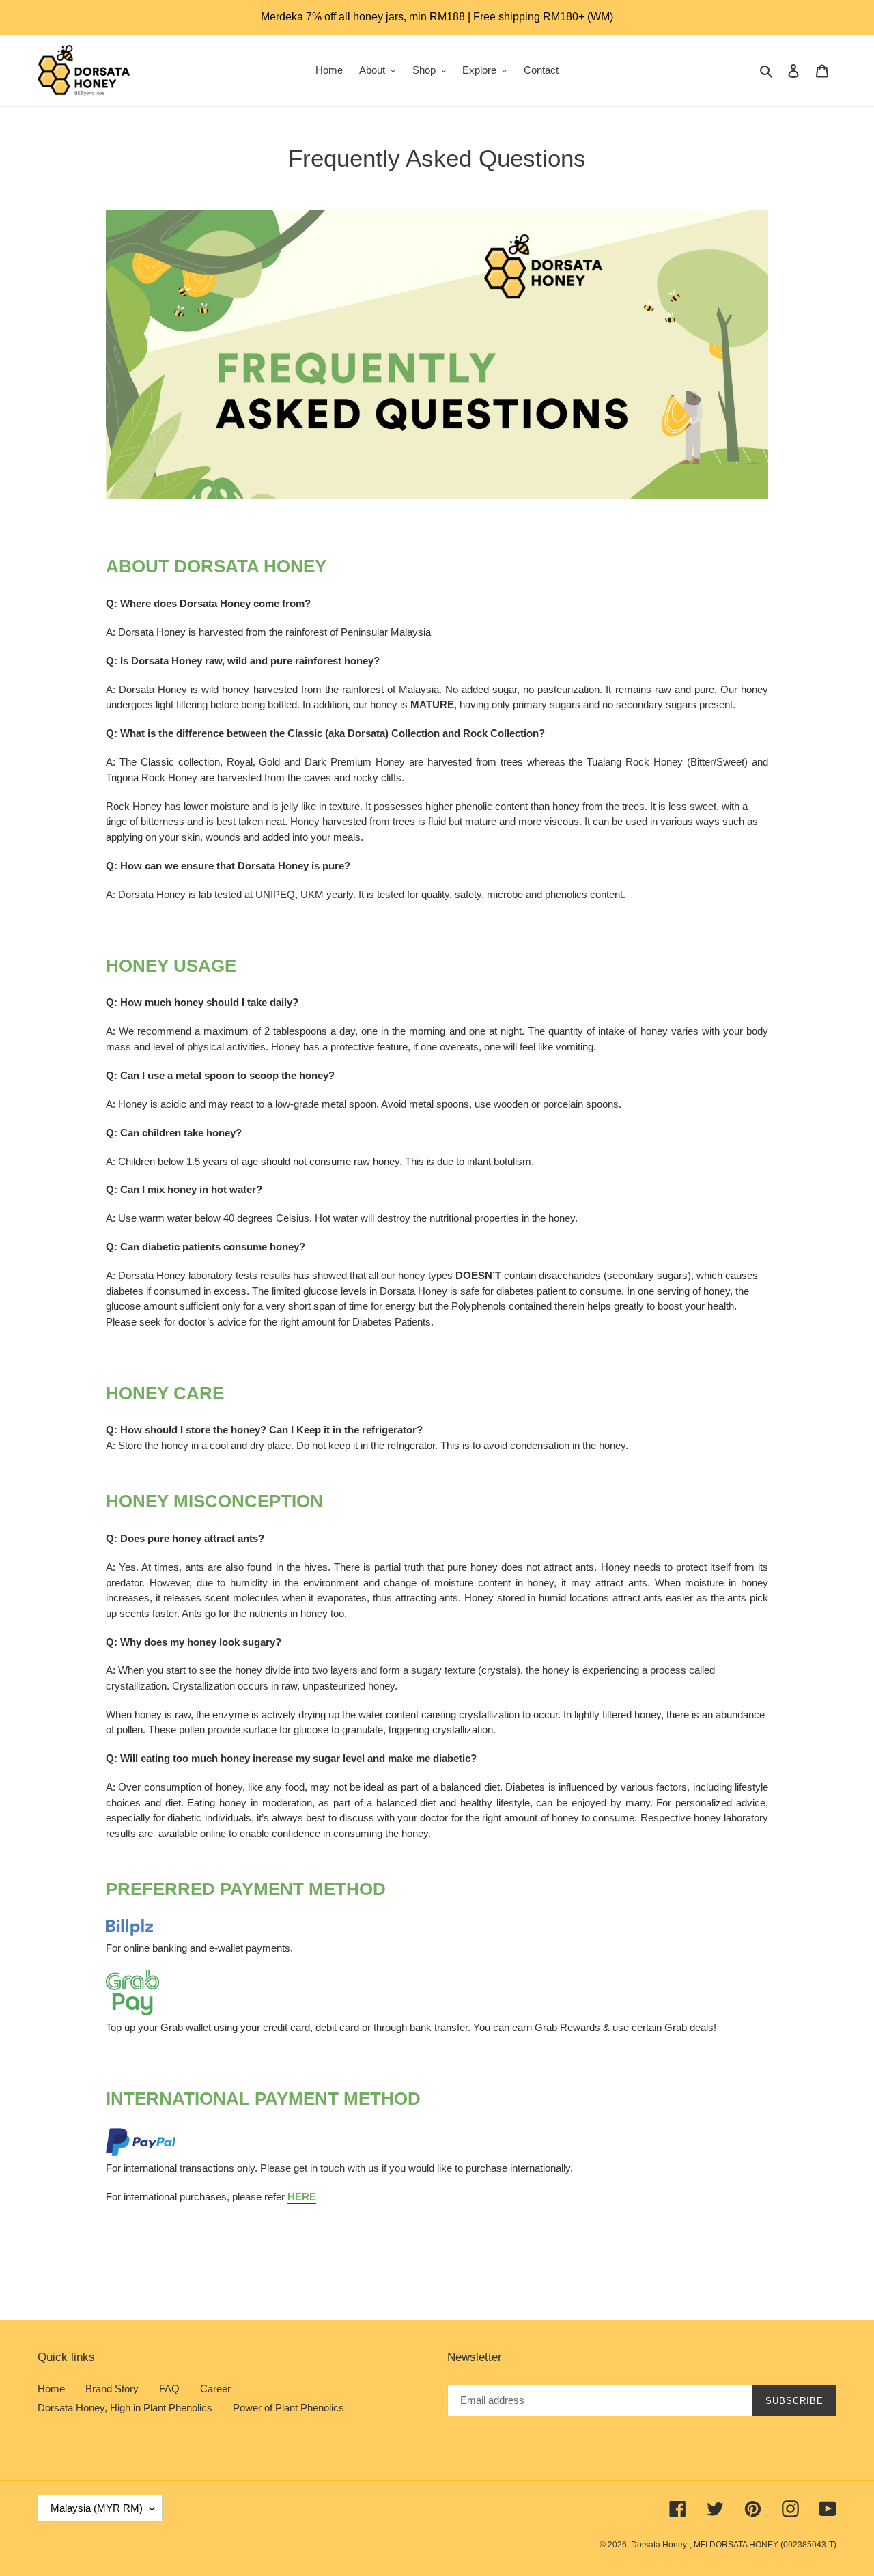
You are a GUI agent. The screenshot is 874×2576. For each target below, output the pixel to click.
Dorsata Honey (659, 2545)
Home (51, 2389)
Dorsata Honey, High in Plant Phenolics (125, 2408)
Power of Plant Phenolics (288, 2408)
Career (215, 2389)
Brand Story (112, 2389)
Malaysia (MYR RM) (97, 2508)
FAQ (169, 2389)
